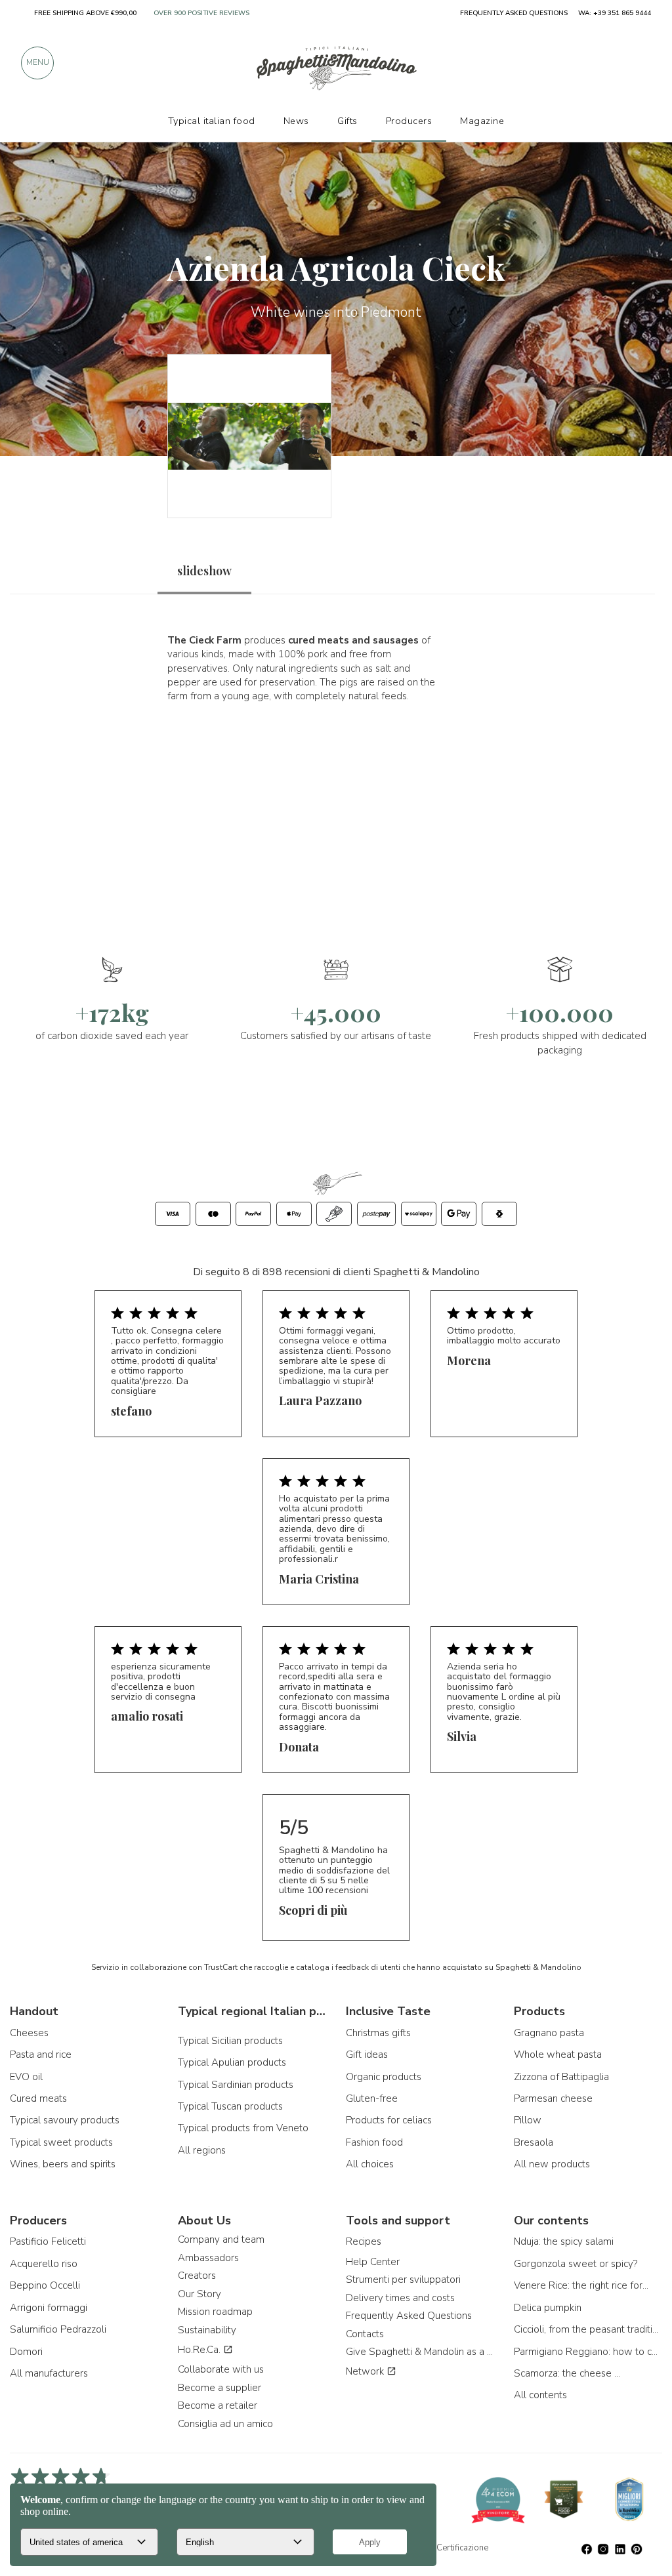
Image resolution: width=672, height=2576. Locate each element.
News (296, 121)
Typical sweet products (61, 2142)
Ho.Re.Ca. (200, 2350)
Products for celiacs (389, 2120)
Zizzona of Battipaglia (561, 2077)
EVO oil (26, 2077)
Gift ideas (367, 2055)
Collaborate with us (221, 2369)
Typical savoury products (65, 2120)
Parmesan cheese (553, 2098)
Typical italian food (212, 121)
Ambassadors (208, 2258)
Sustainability (207, 2330)
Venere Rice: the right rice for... (581, 2285)
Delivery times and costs (400, 2298)
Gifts (347, 121)
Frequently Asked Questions (409, 2316)
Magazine (482, 121)
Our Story (199, 2294)
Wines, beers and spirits (63, 2164)
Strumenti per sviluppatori (403, 2280)
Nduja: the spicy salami (564, 2241)
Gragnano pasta (549, 2033)
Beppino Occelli (45, 2285)
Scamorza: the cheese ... (567, 2373)
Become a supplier (220, 2388)
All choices (370, 2164)
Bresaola (534, 2142)
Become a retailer (218, 2405)
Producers (409, 121)
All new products (552, 2164)
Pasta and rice (41, 2055)
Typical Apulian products (232, 2062)
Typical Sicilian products (230, 2041)
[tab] (204, 571)
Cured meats (38, 2098)
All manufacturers (49, 2373)
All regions (202, 2150)
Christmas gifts (378, 2033)
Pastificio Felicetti (48, 2241)
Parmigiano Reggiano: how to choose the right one (588, 2352)
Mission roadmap (215, 2312)
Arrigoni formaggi (49, 2308)
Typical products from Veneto (243, 2128)
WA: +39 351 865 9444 (615, 13)
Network (366, 2371)
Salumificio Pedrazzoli (58, 2329)
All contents (540, 2395)
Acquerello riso (44, 2264)
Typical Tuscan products (230, 2106)
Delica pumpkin (548, 2308)
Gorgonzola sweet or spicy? (576, 2264)
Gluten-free (372, 2098)
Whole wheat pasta (558, 2055)
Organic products (384, 2077)
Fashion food (374, 2142)
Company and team (221, 2239)
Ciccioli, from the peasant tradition (588, 2329)
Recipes (364, 2241)
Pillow (528, 2120)
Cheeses (29, 2033)
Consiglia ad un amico (225, 2424)
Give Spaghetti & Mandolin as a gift (420, 2352)
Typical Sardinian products (236, 2085)
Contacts (365, 2334)
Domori (26, 2352)
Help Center (373, 2262)
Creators (197, 2276)
